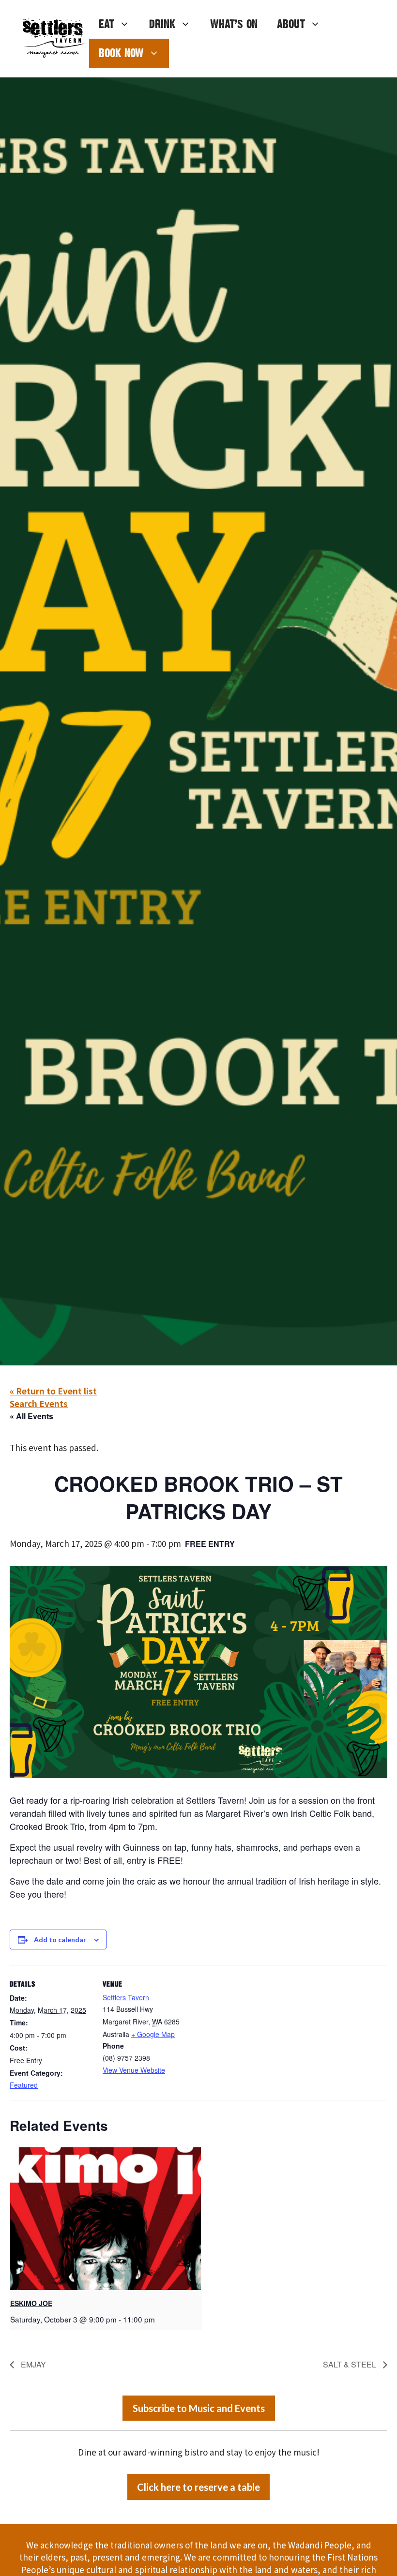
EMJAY (32, 2364)
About (291, 24)
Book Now (121, 53)
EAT (107, 24)
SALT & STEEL (351, 2364)
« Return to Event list (53, 1391)
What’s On (234, 24)
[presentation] (106, 2219)
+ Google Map (153, 2034)
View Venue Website (134, 2070)
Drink (162, 24)
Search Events (39, 1403)
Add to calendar (60, 1939)
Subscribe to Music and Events (199, 2408)
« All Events (31, 1416)
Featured (24, 2085)
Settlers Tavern (126, 1997)
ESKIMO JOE (31, 2303)
